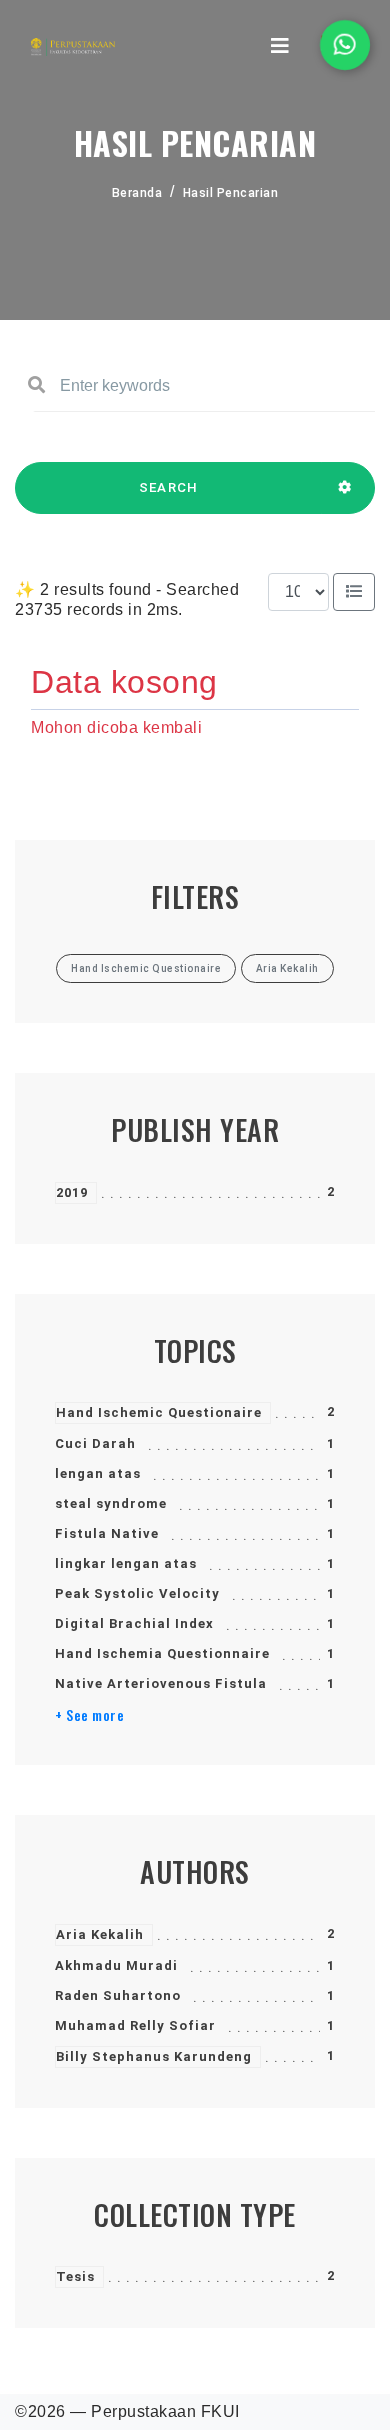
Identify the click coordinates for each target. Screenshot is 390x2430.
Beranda (137, 193)
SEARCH (169, 487)
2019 (72, 1192)
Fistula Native (107, 1533)
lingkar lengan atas (126, 1563)
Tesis (75, 2276)
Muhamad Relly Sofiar (135, 2025)
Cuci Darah (95, 1443)
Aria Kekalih (100, 1934)
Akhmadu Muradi (116, 1965)
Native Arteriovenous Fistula (161, 1683)
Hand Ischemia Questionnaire (162, 1653)
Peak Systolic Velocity (137, 1593)
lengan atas (98, 1473)
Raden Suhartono (118, 1995)
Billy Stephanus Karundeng (154, 2056)
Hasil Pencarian (231, 193)
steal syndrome (111, 1503)
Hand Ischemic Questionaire (159, 1412)
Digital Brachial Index (134, 1623)
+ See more (89, 1715)
